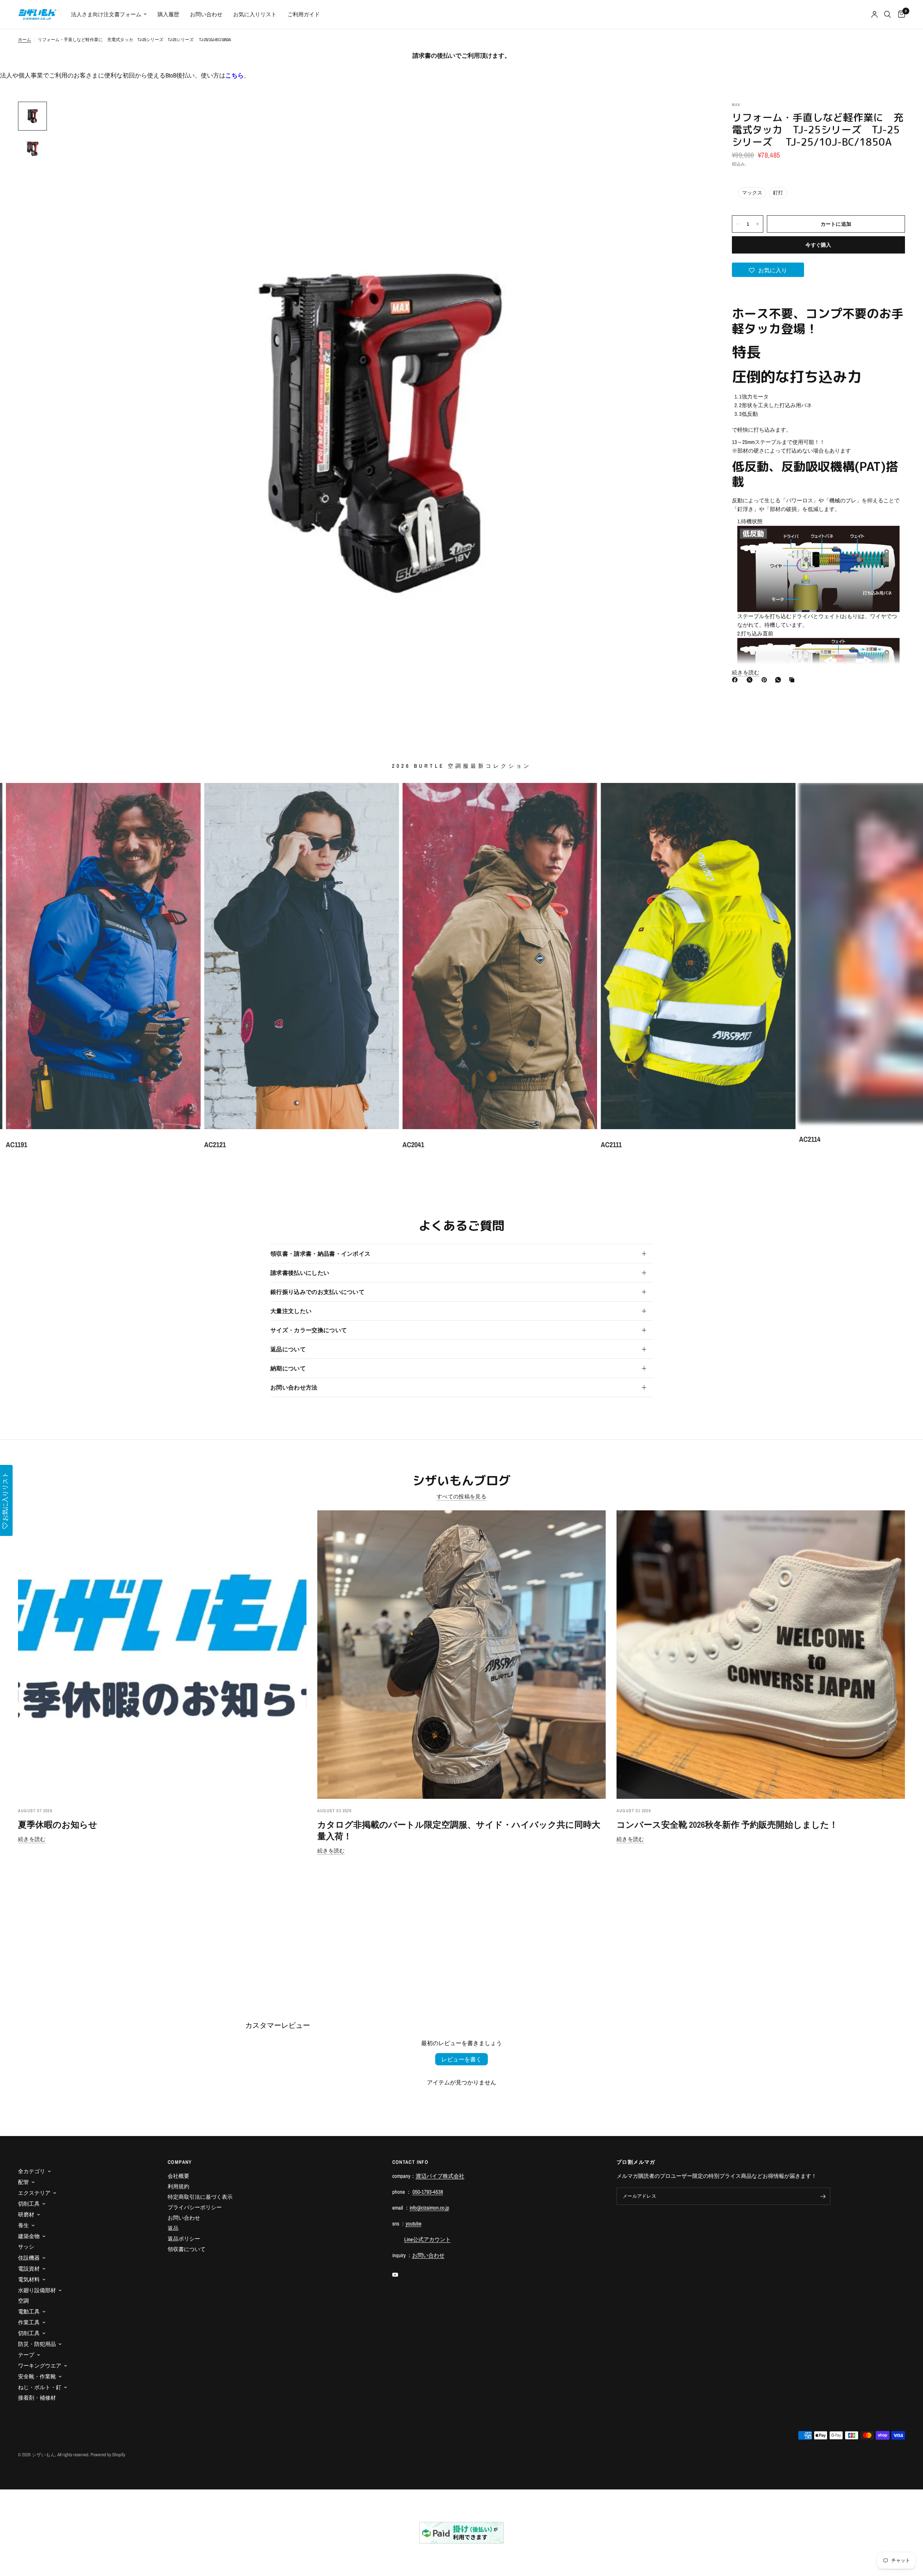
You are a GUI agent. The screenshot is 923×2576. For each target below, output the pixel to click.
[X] (751, 680)
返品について (288, 1349)
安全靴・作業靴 (37, 2376)
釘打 (778, 193)
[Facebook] (736, 680)
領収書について (187, 2249)
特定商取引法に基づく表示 (200, 2197)
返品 (173, 2228)
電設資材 (29, 2269)
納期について (288, 1368)
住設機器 (29, 2258)
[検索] (887, 14)
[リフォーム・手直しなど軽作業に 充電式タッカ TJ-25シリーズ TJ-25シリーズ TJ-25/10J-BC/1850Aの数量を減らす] (738, 224)
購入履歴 (168, 14)
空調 (23, 2301)
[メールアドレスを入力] (823, 2196)
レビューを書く (461, 2059)
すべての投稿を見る (461, 1496)
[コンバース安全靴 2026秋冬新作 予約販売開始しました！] (761, 1655)
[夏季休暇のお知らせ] (162, 1655)
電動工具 (29, 2311)
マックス (752, 193)
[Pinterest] (766, 680)
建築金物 (29, 2236)
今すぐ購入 (818, 245)
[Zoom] (695, 117)
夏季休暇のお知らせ (58, 1824)
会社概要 (178, 2176)
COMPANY (180, 2162)
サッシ (26, 2247)
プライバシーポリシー (195, 2207)
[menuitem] (109, 14)
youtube (414, 2223)
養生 (23, 2225)
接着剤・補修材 (37, 2398)
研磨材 (26, 2214)
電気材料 (29, 2279)
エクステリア (34, 2193)
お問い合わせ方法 (294, 1387)
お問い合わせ (206, 14)
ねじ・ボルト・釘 (40, 2387)
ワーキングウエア (40, 2366)
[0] (900, 14)
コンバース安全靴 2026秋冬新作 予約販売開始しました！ (727, 1824)
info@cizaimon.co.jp (429, 2208)
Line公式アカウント (427, 2239)
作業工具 (29, 2322)
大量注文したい (291, 1311)
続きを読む (32, 1839)
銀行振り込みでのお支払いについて (317, 1292)
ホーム (25, 40)
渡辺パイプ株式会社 (440, 2176)
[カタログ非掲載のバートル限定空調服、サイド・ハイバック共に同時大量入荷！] (461, 1655)
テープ (26, 2355)
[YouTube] (400, 2275)
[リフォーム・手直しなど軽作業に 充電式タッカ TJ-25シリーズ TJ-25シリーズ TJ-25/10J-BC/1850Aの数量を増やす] (758, 224)
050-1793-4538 (428, 2192)
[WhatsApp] (780, 680)
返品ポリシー (184, 2239)
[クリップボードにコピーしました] (793, 680)
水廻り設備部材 (37, 2290)
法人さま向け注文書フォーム (106, 14)
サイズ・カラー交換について (309, 1330)
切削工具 (29, 2204)
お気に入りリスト (255, 14)
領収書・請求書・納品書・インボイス (320, 1254)
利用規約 (178, 2186)
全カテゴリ (32, 2171)
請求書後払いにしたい (300, 1273)
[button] (768, 270)
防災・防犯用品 (37, 2344)
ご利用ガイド (304, 14)
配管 (23, 2182)
